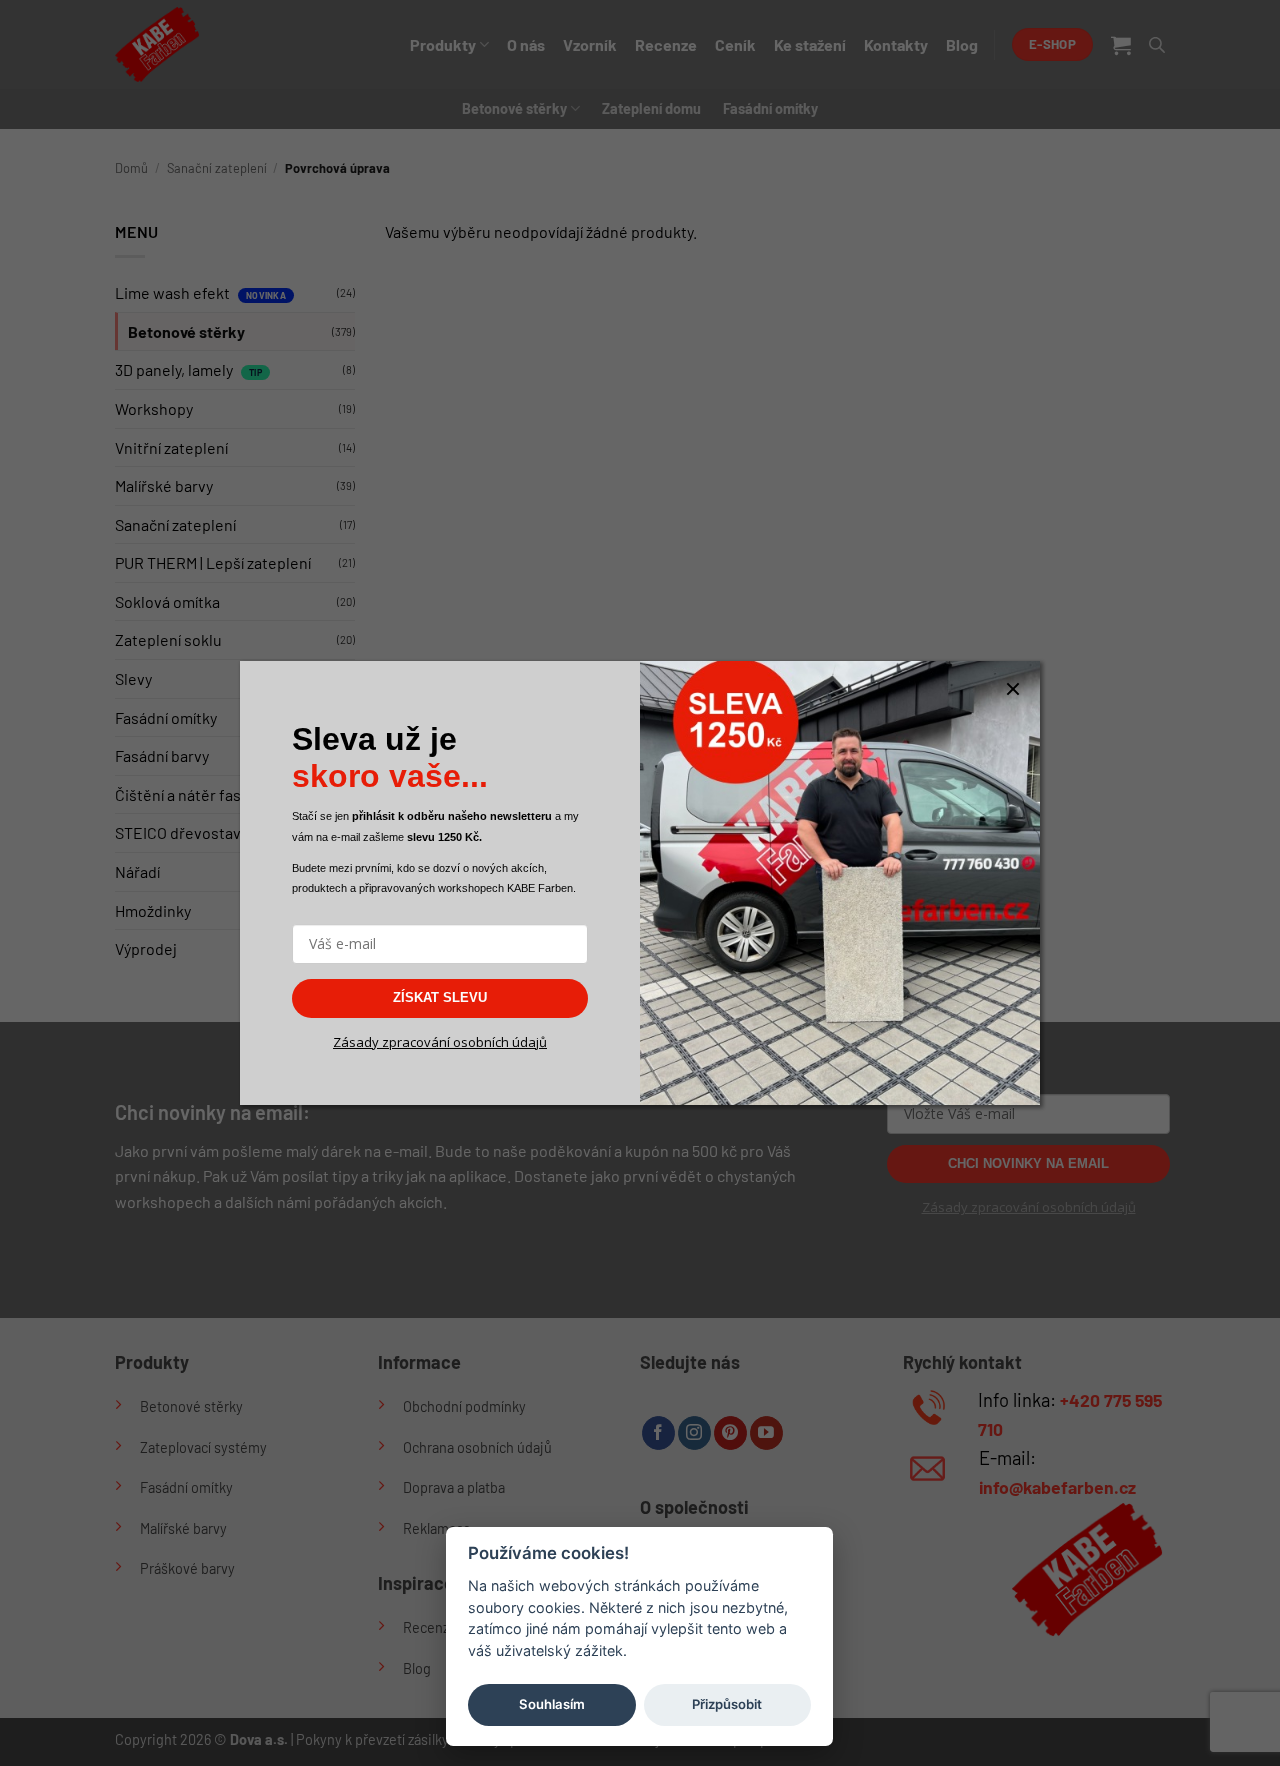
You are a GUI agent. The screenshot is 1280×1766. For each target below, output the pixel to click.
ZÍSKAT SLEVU (440, 997)
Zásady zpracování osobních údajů (440, 1042)
